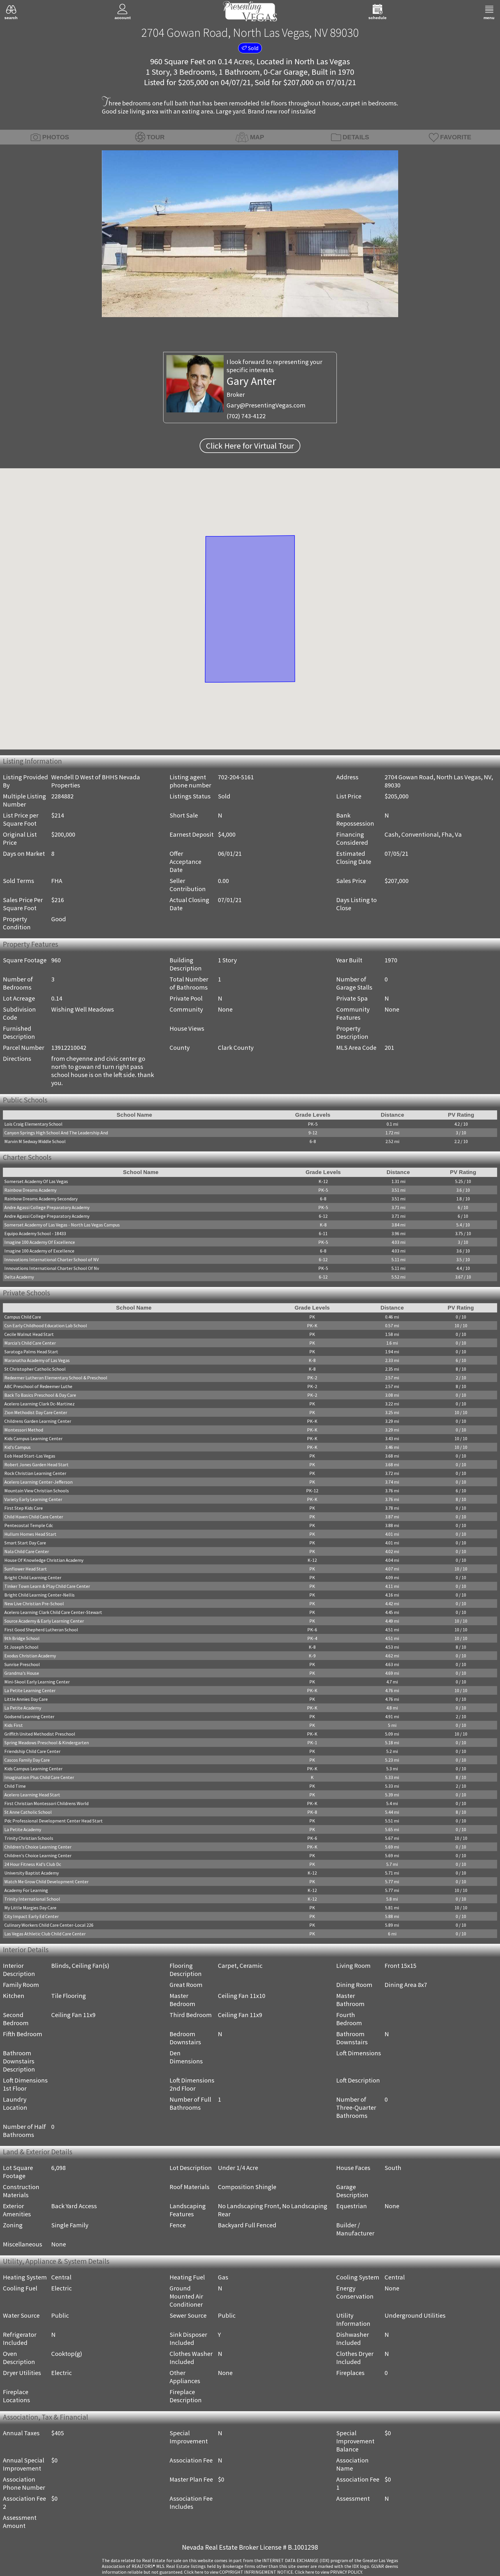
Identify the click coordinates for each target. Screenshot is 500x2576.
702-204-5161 (236, 777)
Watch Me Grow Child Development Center (46, 1883)
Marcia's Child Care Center (30, 1345)
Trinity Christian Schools (29, 1840)
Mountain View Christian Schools (37, 1492)
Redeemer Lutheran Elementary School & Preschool (56, 1379)
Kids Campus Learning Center (33, 1440)
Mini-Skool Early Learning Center (37, 1683)
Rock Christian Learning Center (35, 1475)
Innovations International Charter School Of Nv (52, 1269)
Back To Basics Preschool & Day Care (40, 1397)
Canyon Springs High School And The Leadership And (56, 1133)
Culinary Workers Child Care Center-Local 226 (49, 1927)
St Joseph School (21, 1649)
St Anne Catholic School (28, 1814)
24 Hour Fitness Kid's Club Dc (33, 1866)
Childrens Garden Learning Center (38, 1423)
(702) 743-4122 (246, 416)
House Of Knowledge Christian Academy (44, 1562)
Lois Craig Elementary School (33, 1125)
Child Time (15, 1788)
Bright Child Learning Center (33, 1579)
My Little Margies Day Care (30, 1909)
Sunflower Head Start (26, 1571)
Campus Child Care (23, 1319)
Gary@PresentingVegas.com (266, 405)
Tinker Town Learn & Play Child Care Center (47, 1588)
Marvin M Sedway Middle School (35, 1142)
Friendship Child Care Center (32, 1753)
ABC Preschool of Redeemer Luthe (38, 1388)
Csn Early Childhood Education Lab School (46, 1327)
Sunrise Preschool (22, 1666)
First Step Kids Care (24, 1510)
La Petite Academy (23, 1710)
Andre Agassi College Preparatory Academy (47, 1209)
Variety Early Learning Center (33, 1501)
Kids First (14, 1727)
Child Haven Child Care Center (34, 1518)
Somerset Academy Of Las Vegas (36, 1182)
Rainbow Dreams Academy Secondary (41, 1200)
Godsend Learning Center (29, 1718)
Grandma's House (22, 1675)
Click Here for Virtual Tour (250, 446)
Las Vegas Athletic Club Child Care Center (45, 1935)
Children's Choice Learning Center (38, 1849)
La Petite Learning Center (30, 1692)
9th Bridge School (22, 1640)
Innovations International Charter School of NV (52, 1261)
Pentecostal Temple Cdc (29, 1527)
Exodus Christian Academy (30, 1657)
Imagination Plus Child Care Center (39, 1779)
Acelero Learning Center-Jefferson (38, 1484)
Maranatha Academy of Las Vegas (37, 1362)
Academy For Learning (26, 1892)
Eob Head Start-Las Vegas (30, 1458)
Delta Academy (19, 1278)
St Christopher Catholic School (35, 1371)
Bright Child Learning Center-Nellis (39, 1597)
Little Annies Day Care (26, 1701)
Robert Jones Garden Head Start (36, 1466)
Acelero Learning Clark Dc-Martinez (39, 1405)
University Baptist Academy (32, 1875)
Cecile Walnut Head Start (29, 1336)
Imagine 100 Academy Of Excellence (40, 1243)
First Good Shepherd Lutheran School (41, 1631)
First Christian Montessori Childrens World (46, 1805)
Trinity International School (32, 1901)
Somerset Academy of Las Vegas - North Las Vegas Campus (62, 1226)
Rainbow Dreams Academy (30, 1191)
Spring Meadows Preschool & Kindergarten (47, 1744)
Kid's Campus (18, 1449)
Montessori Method (24, 1431)
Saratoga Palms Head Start (31, 1353)
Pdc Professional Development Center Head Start (54, 1822)
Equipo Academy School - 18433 (35, 1235)
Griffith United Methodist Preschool (40, 1736)
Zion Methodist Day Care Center (36, 1414)
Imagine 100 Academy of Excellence (39, 1252)
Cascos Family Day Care (27, 1762)
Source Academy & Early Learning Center (44, 1623)
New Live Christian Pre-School (34, 1605)
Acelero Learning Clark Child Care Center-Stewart (53, 1614)
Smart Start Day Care (25, 1544)
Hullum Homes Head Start (30, 1536)
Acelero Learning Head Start (32, 1796)
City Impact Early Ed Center (32, 1918)
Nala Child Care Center (27, 1553)
